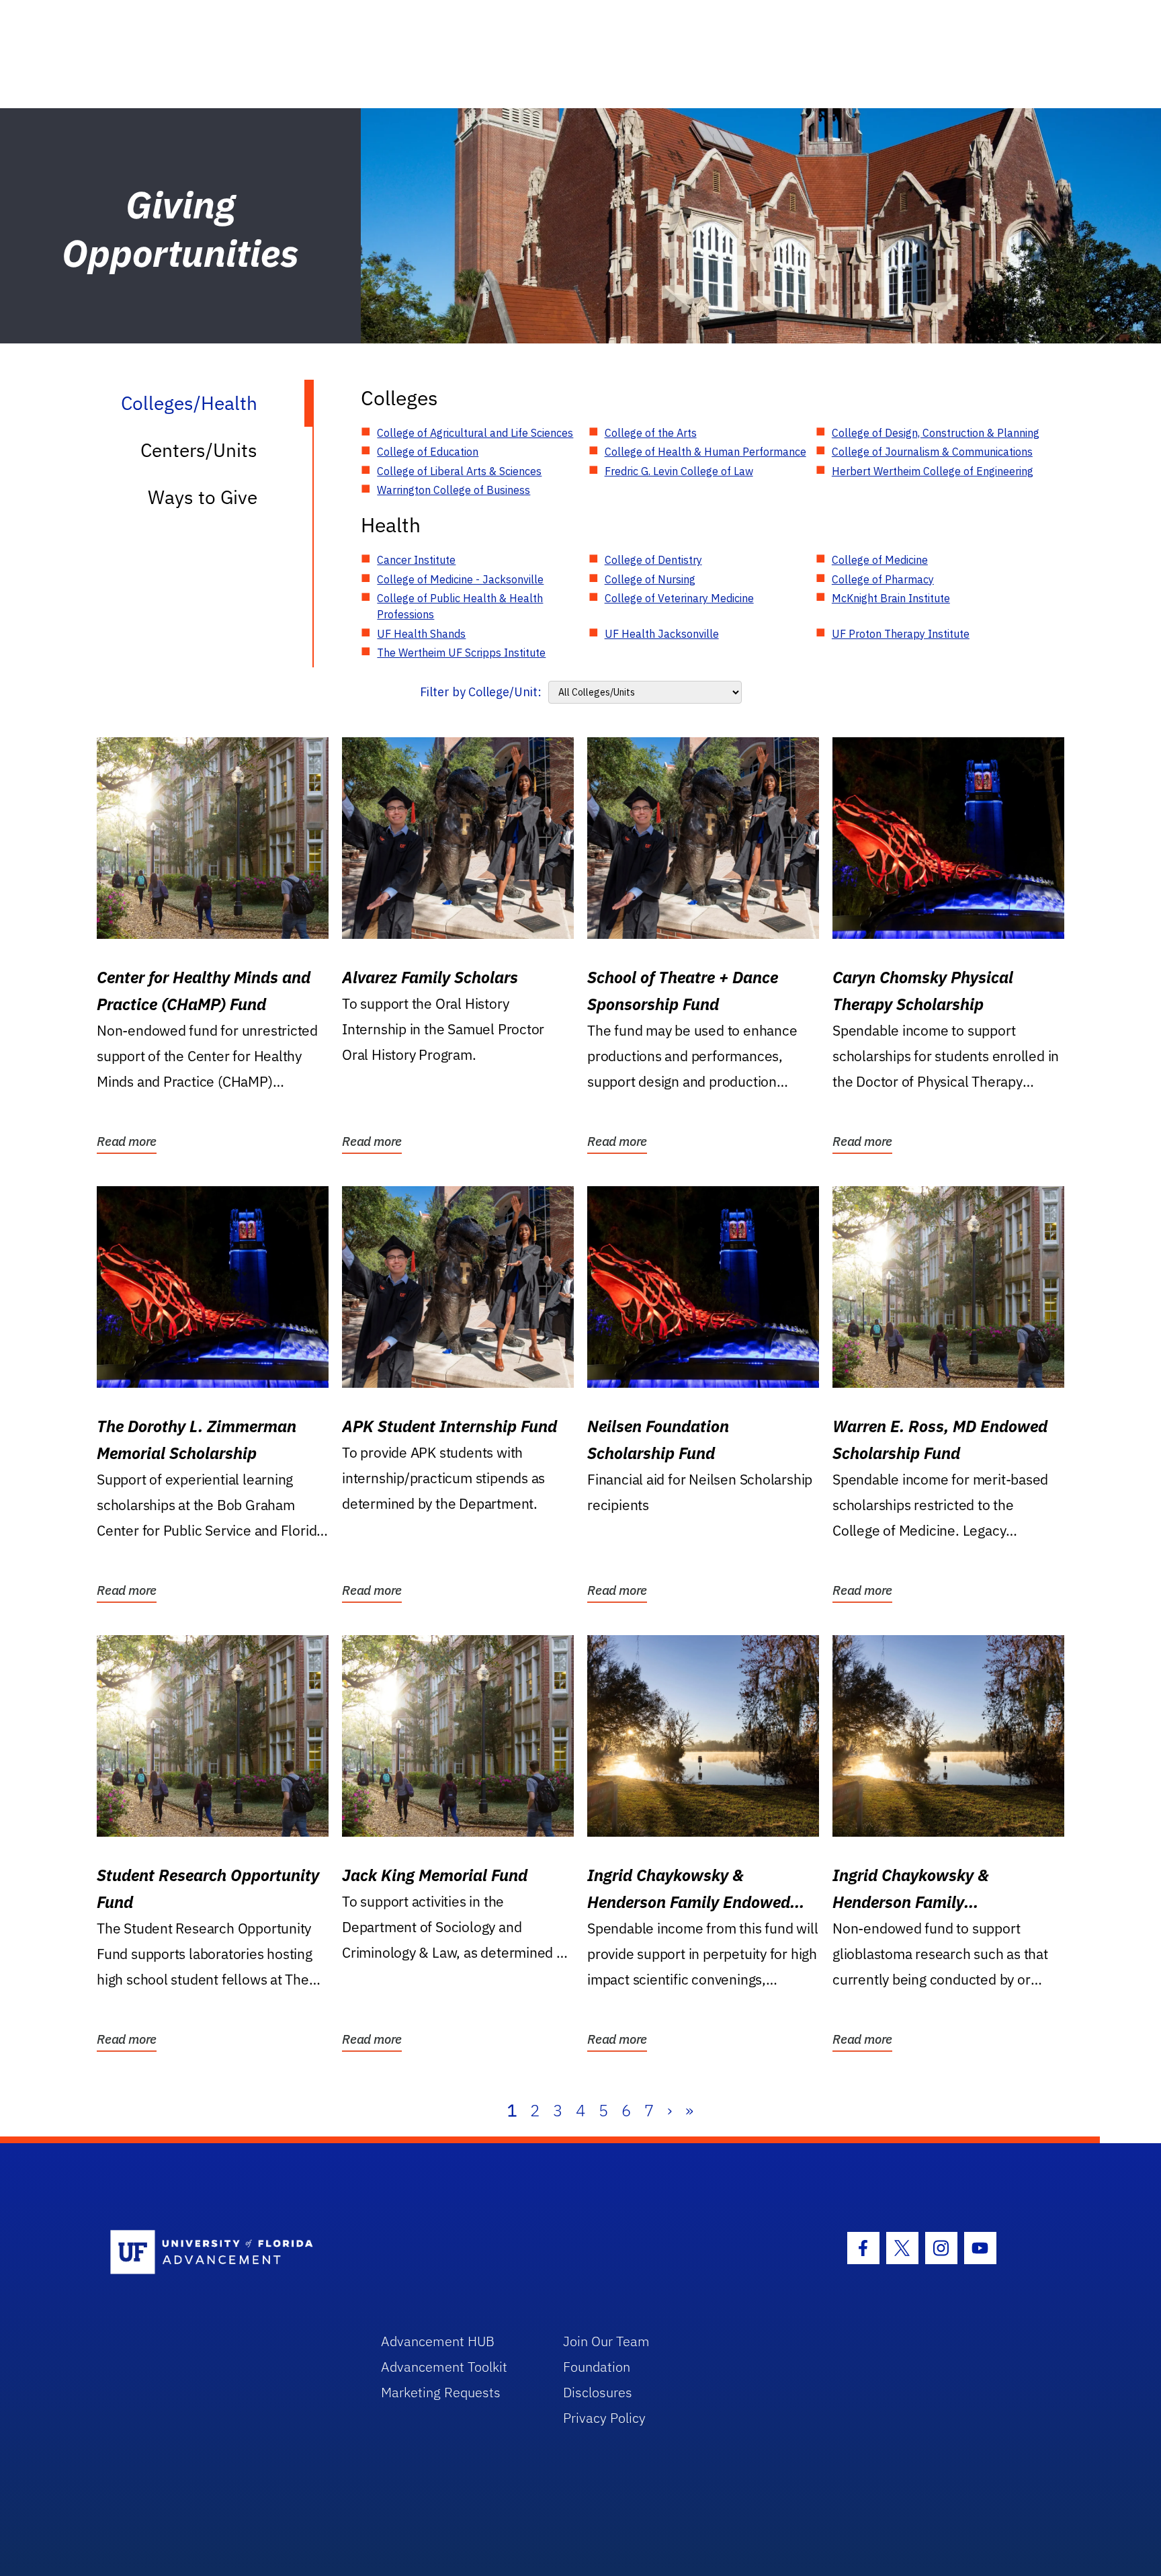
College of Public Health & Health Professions (460, 606)
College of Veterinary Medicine (679, 598)
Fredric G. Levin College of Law (679, 471)
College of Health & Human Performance (705, 452)
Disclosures (598, 2392)
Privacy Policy (604, 2418)
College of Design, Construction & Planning (936, 433)
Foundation (597, 2367)
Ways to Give (203, 497)
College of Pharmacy (883, 579)
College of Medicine (880, 560)
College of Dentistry (653, 560)
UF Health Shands (421, 634)
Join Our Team (606, 2341)
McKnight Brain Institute (891, 598)
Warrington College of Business (454, 490)
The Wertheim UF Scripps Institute (461, 653)
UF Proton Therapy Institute (901, 634)
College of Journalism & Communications (932, 452)
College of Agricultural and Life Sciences (475, 433)
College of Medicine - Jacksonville (460, 579)
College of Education (428, 452)
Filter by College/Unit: (481, 692)
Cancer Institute (416, 560)
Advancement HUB (438, 2341)
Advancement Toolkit (444, 2367)
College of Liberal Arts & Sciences (459, 471)
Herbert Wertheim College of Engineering (933, 471)
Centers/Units (199, 450)
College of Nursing (650, 579)
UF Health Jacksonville (662, 634)
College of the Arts (651, 433)
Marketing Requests (441, 2392)
